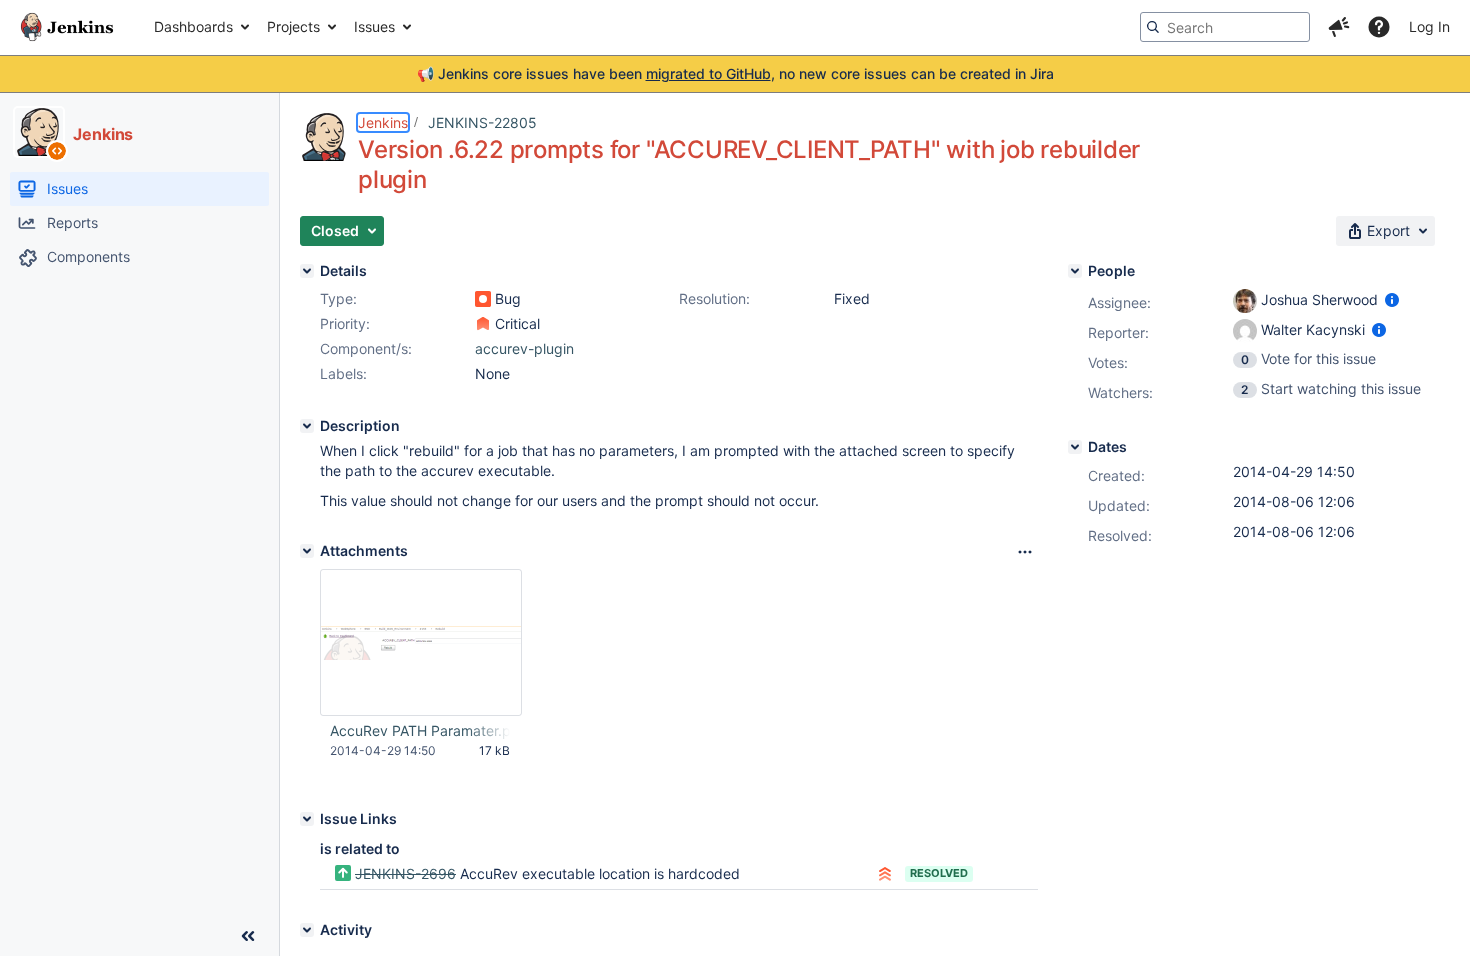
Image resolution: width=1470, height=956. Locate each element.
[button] (1339, 27)
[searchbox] (1225, 27)
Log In (1429, 26)
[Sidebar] (248, 936)
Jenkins (383, 122)
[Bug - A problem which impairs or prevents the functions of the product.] (483, 299)
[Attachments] (307, 551)
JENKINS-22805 (482, 122)
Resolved (939, 873)
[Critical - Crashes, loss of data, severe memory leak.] (483, 324)
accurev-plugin (524, 348)
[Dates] (1075, 447)
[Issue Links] (307, 819)
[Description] (307, 426)
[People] (1075, 271)
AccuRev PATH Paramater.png (420, 730)
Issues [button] (374, 26)
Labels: (343, 373)
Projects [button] (293, 26)
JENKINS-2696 (405, 873)
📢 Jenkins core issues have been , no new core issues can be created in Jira (735, 73)
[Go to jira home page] (67, 27)
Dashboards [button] (193, 26)
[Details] (307, 271)
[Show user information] (1392, 299)
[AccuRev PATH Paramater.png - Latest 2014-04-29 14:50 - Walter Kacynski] (421, 642)
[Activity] (307, 930)
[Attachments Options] (1025, 552)
